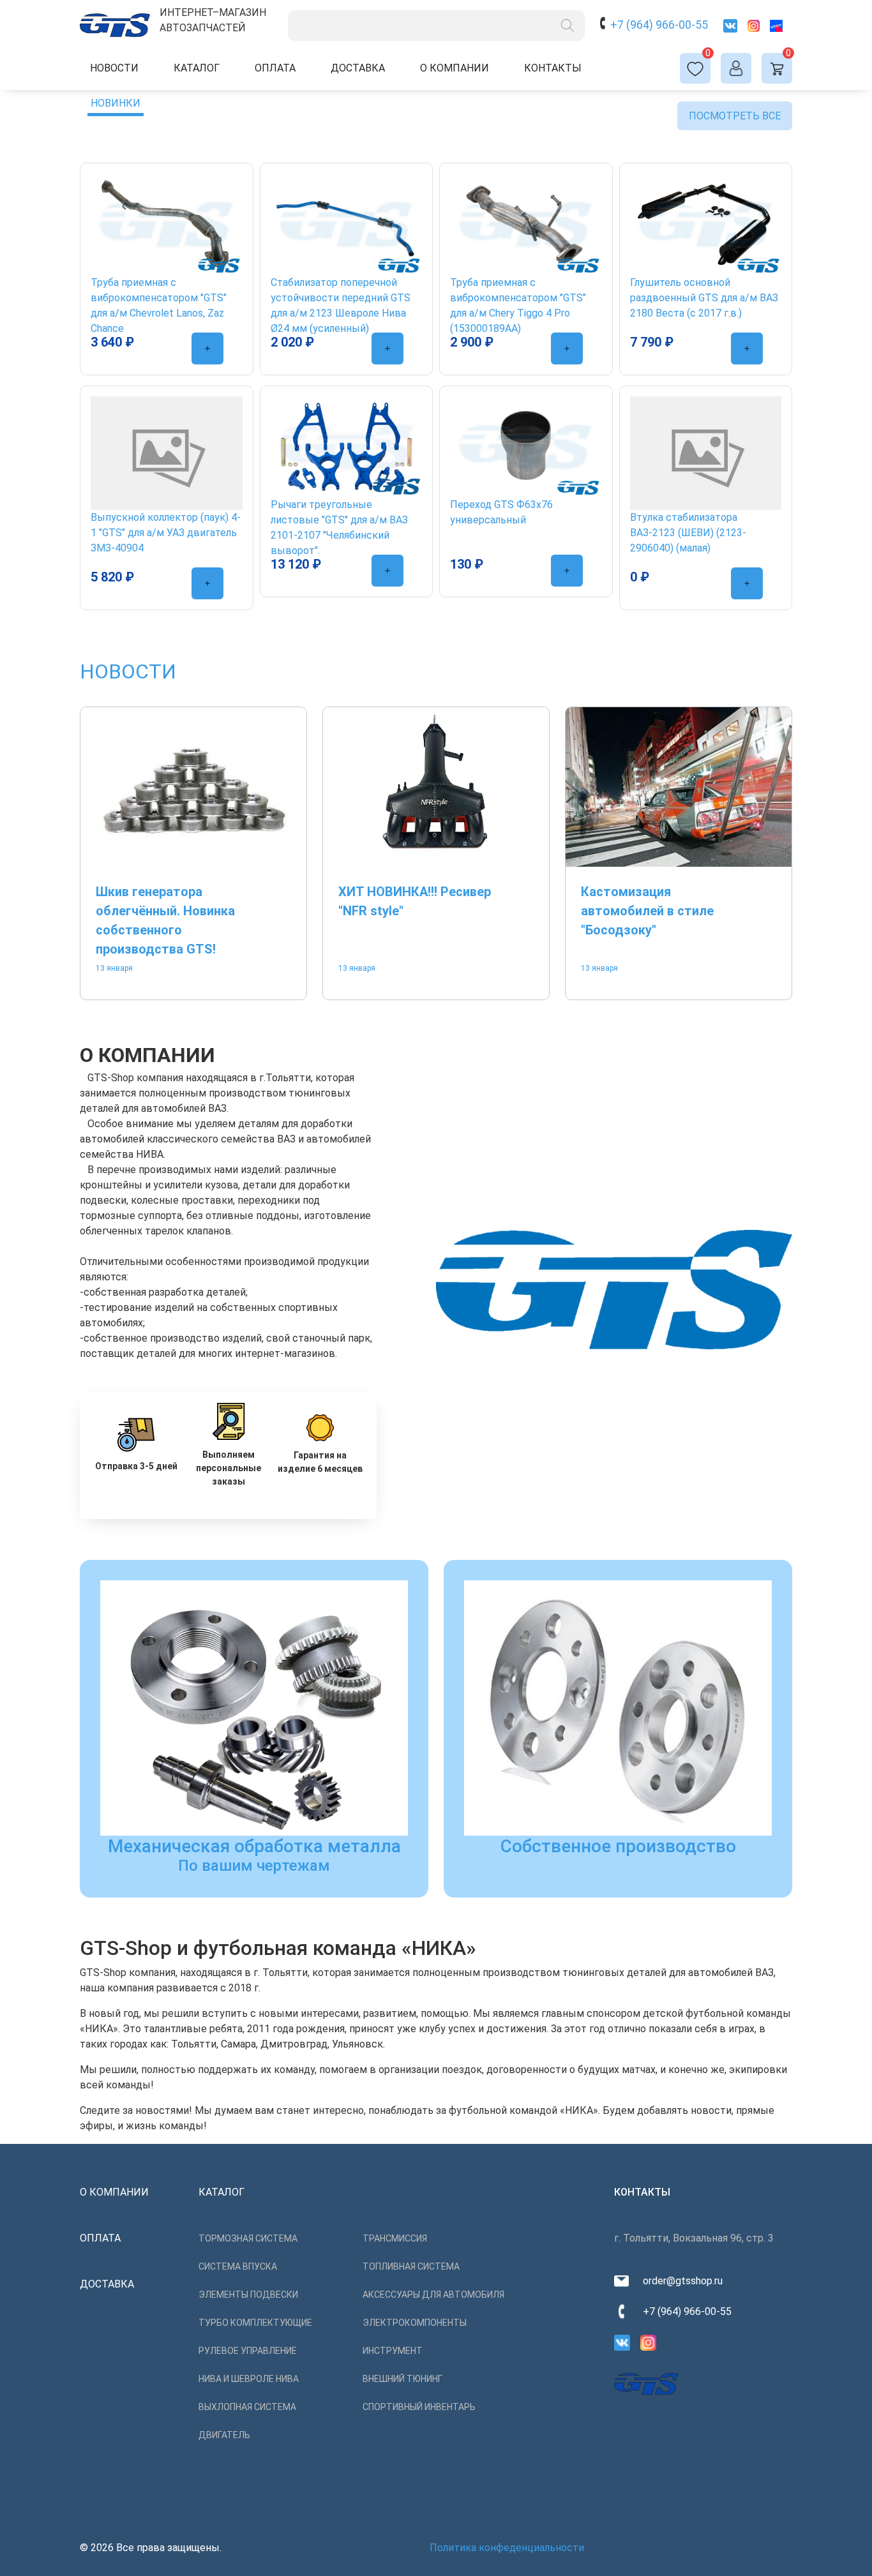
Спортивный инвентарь (419, 2407)
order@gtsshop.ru (683, 2281)
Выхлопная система (247, 2407)
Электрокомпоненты (415, 2323)
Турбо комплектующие (255, 2323)
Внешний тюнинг (402, 2379)
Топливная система (411, 2266)
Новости (114, 68)
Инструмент (393, 2351)
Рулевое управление (248, 2351)
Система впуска (238, 2266)
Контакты (553, 68)
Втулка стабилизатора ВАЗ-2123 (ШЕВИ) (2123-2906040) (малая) (688, 533)
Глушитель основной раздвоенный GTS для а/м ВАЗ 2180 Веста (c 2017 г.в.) (704, 298)
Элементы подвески (248, 2295)
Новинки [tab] (116, 103)
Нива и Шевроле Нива (249, 2379)
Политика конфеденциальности (507, 2548)
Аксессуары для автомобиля (433, 2295)
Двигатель (224, 2435)
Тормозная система (248, 2238)
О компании (455, 68)
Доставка (358, 68)
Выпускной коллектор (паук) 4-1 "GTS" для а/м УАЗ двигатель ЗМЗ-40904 (166, 533)
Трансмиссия (395, 2238)
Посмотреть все (735, 116)
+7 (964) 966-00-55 (659, 25)
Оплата (275, 68)
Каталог (197, 68)
